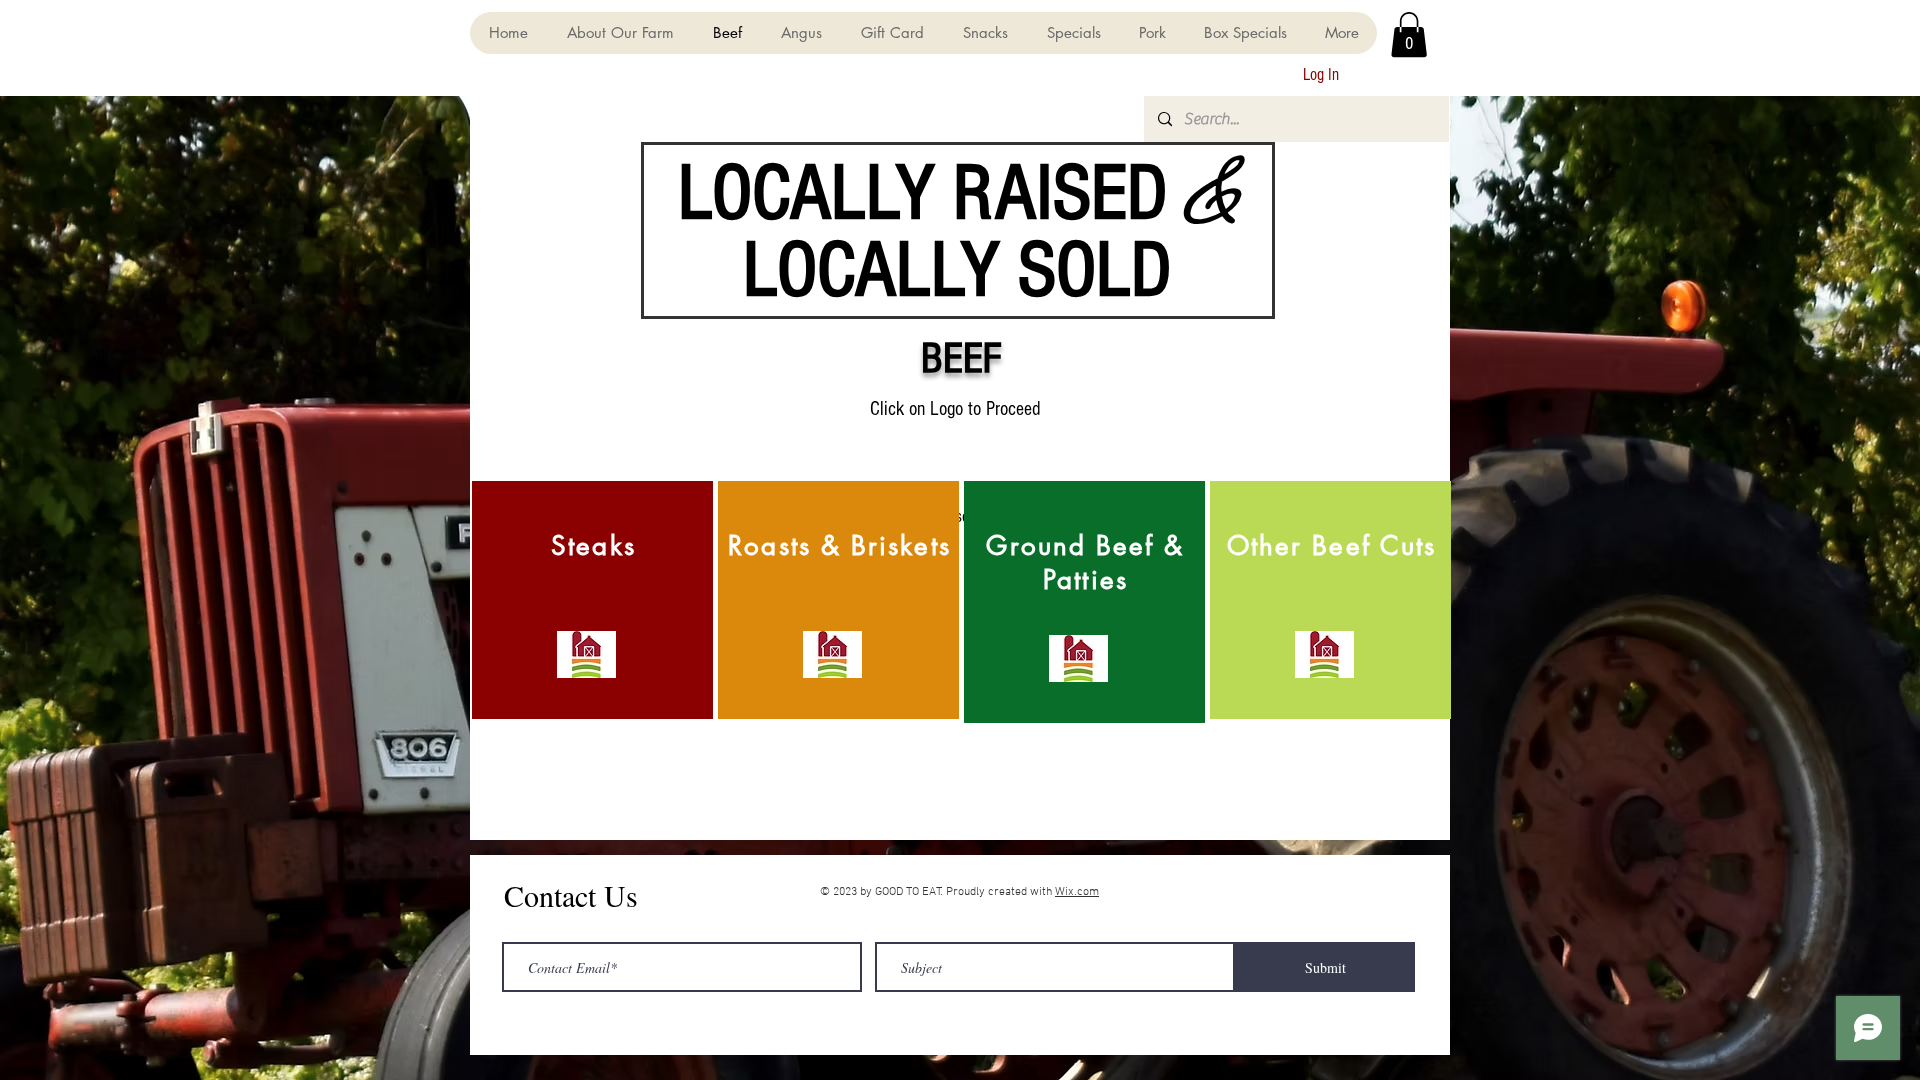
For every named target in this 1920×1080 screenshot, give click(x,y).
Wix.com (1077, 892)
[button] (1409, 34)
